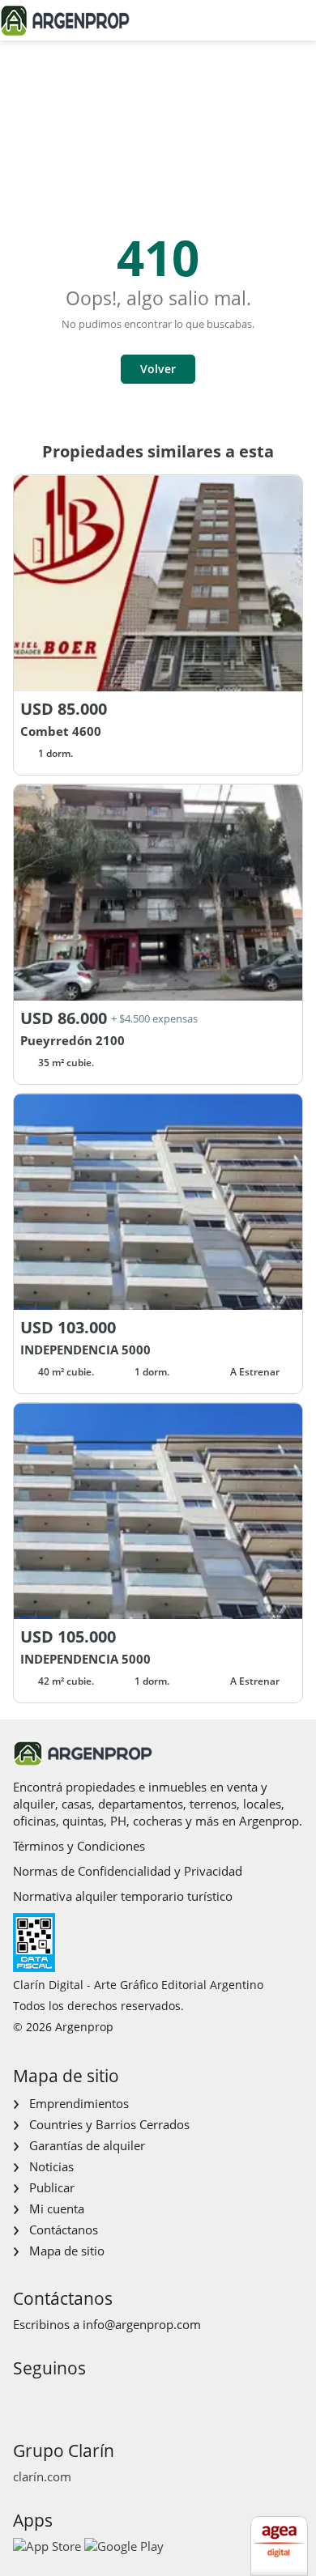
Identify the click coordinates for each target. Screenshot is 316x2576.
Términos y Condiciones (79, 1846)
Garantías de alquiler (87, 2145)
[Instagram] (50, 2398)
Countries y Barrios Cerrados (109, 2124)
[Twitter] (102, 2398)
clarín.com (42, 2476)
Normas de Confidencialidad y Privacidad (128, 1871)
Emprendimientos (79, 2103)
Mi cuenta (57, 2208)
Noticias (51, 2166)
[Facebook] (24, 2398)
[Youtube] (76, 2398)
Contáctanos (64, 2230)
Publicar (52, 2187)
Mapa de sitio (67, 2251)
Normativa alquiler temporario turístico (123, 1896)
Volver (158, 369)
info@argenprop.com (142, 2324)
